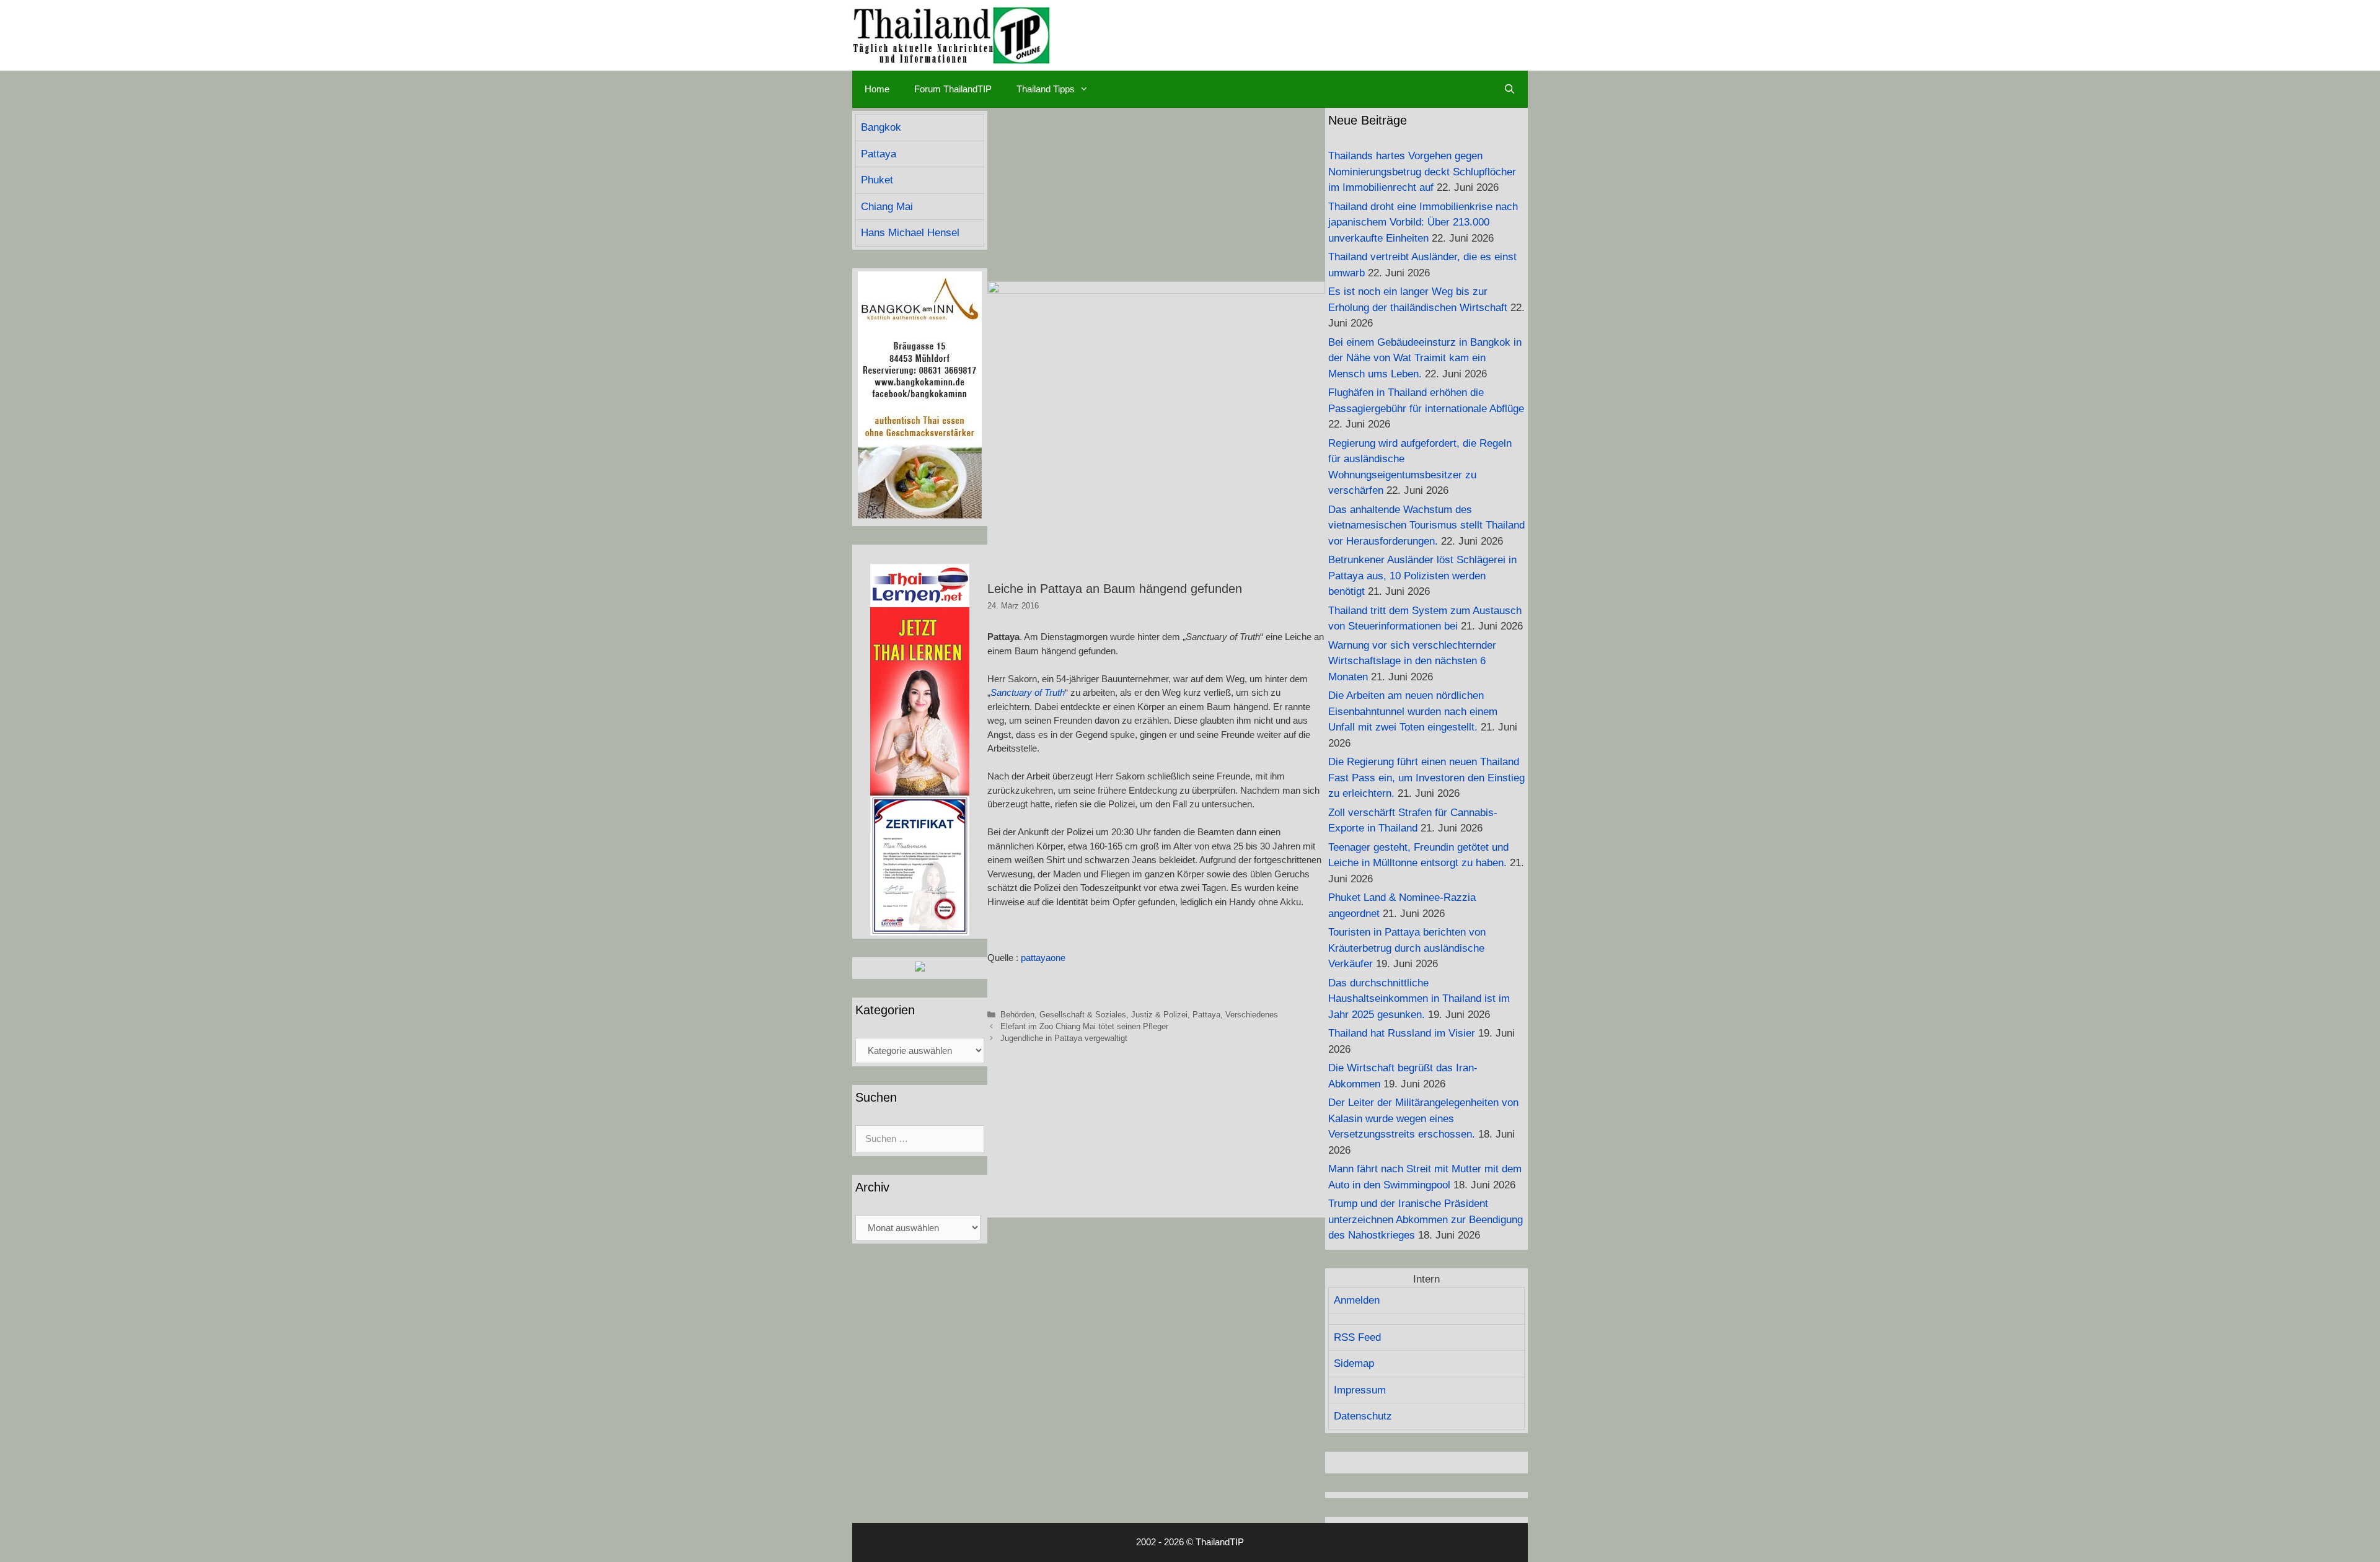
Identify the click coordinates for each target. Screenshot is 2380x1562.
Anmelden (1357, 1300)
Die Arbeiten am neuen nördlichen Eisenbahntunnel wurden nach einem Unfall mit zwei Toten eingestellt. (1413, 711)
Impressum (1360, 1390)
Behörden (1017, 1015)
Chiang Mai (887, 207)
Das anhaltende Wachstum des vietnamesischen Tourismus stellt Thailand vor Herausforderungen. (1426, 525)
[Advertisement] (1156, 195)
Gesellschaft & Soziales (1083, 1015)
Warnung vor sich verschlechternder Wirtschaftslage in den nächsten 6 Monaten (1412, 661)
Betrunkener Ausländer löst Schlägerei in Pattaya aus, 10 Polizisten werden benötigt (1422, 576)
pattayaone (1043, 958)
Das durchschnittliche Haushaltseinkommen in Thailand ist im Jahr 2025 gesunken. (1419, 999)
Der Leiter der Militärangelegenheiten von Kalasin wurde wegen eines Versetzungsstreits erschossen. (1423, 1118)
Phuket (877, 180)
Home (877, 89)
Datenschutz (1363, 1416)
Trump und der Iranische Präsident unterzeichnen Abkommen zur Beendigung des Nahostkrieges (1426, 1219)
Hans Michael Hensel (910, 233)
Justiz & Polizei (1159, 1015)
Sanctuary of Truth (1028, 692)
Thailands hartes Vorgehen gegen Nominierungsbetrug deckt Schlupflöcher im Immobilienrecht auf (1422, 172)
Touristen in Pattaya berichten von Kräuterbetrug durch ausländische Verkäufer (1407, 948)
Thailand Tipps (1046, 89)
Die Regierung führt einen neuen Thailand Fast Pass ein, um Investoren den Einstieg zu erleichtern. (1426, 778)
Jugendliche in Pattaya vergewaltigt (1064, 1038)
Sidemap (1354, 1363)
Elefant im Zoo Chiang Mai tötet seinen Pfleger (1084, 1026)
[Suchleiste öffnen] (1510, 89)
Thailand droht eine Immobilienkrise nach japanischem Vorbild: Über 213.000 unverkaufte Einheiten (1423, 222)
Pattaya (1206, 1015)
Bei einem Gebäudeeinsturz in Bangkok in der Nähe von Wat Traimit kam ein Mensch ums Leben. (1425, 358)
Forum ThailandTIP (953, 89)
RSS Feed (1357, 1337)
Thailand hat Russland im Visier (1402, 1033)
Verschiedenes (1252, 1015)
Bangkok (881, 127)
